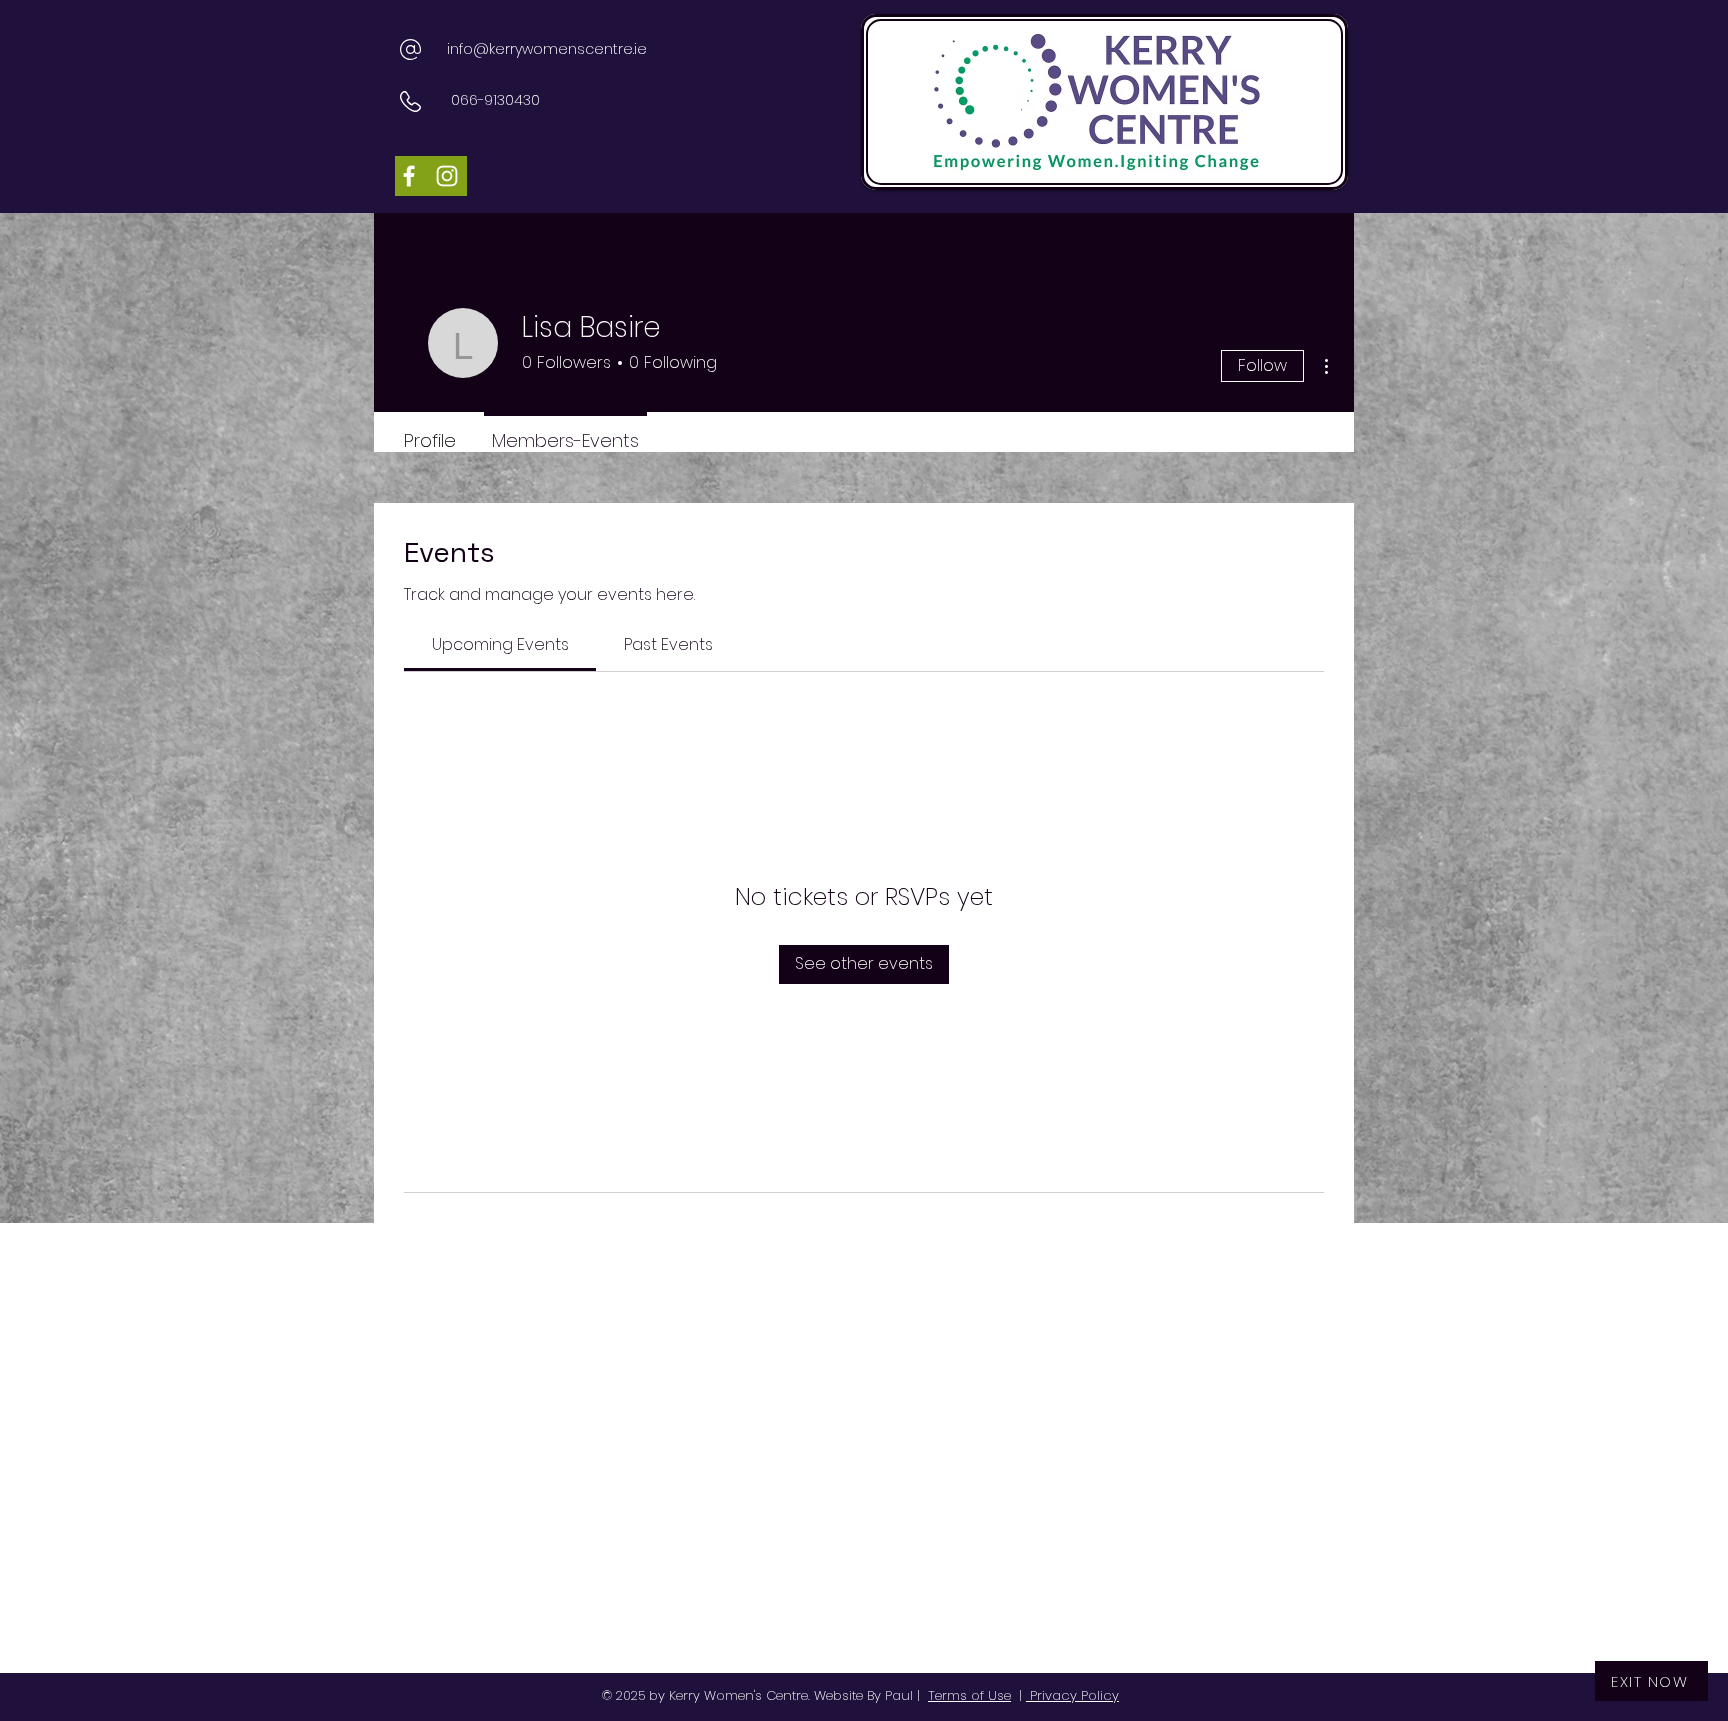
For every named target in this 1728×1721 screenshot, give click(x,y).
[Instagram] (447, 176)
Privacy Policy (1072, 1695)
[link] (500, 644)
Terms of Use (969, 1695)
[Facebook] (409, 176)
